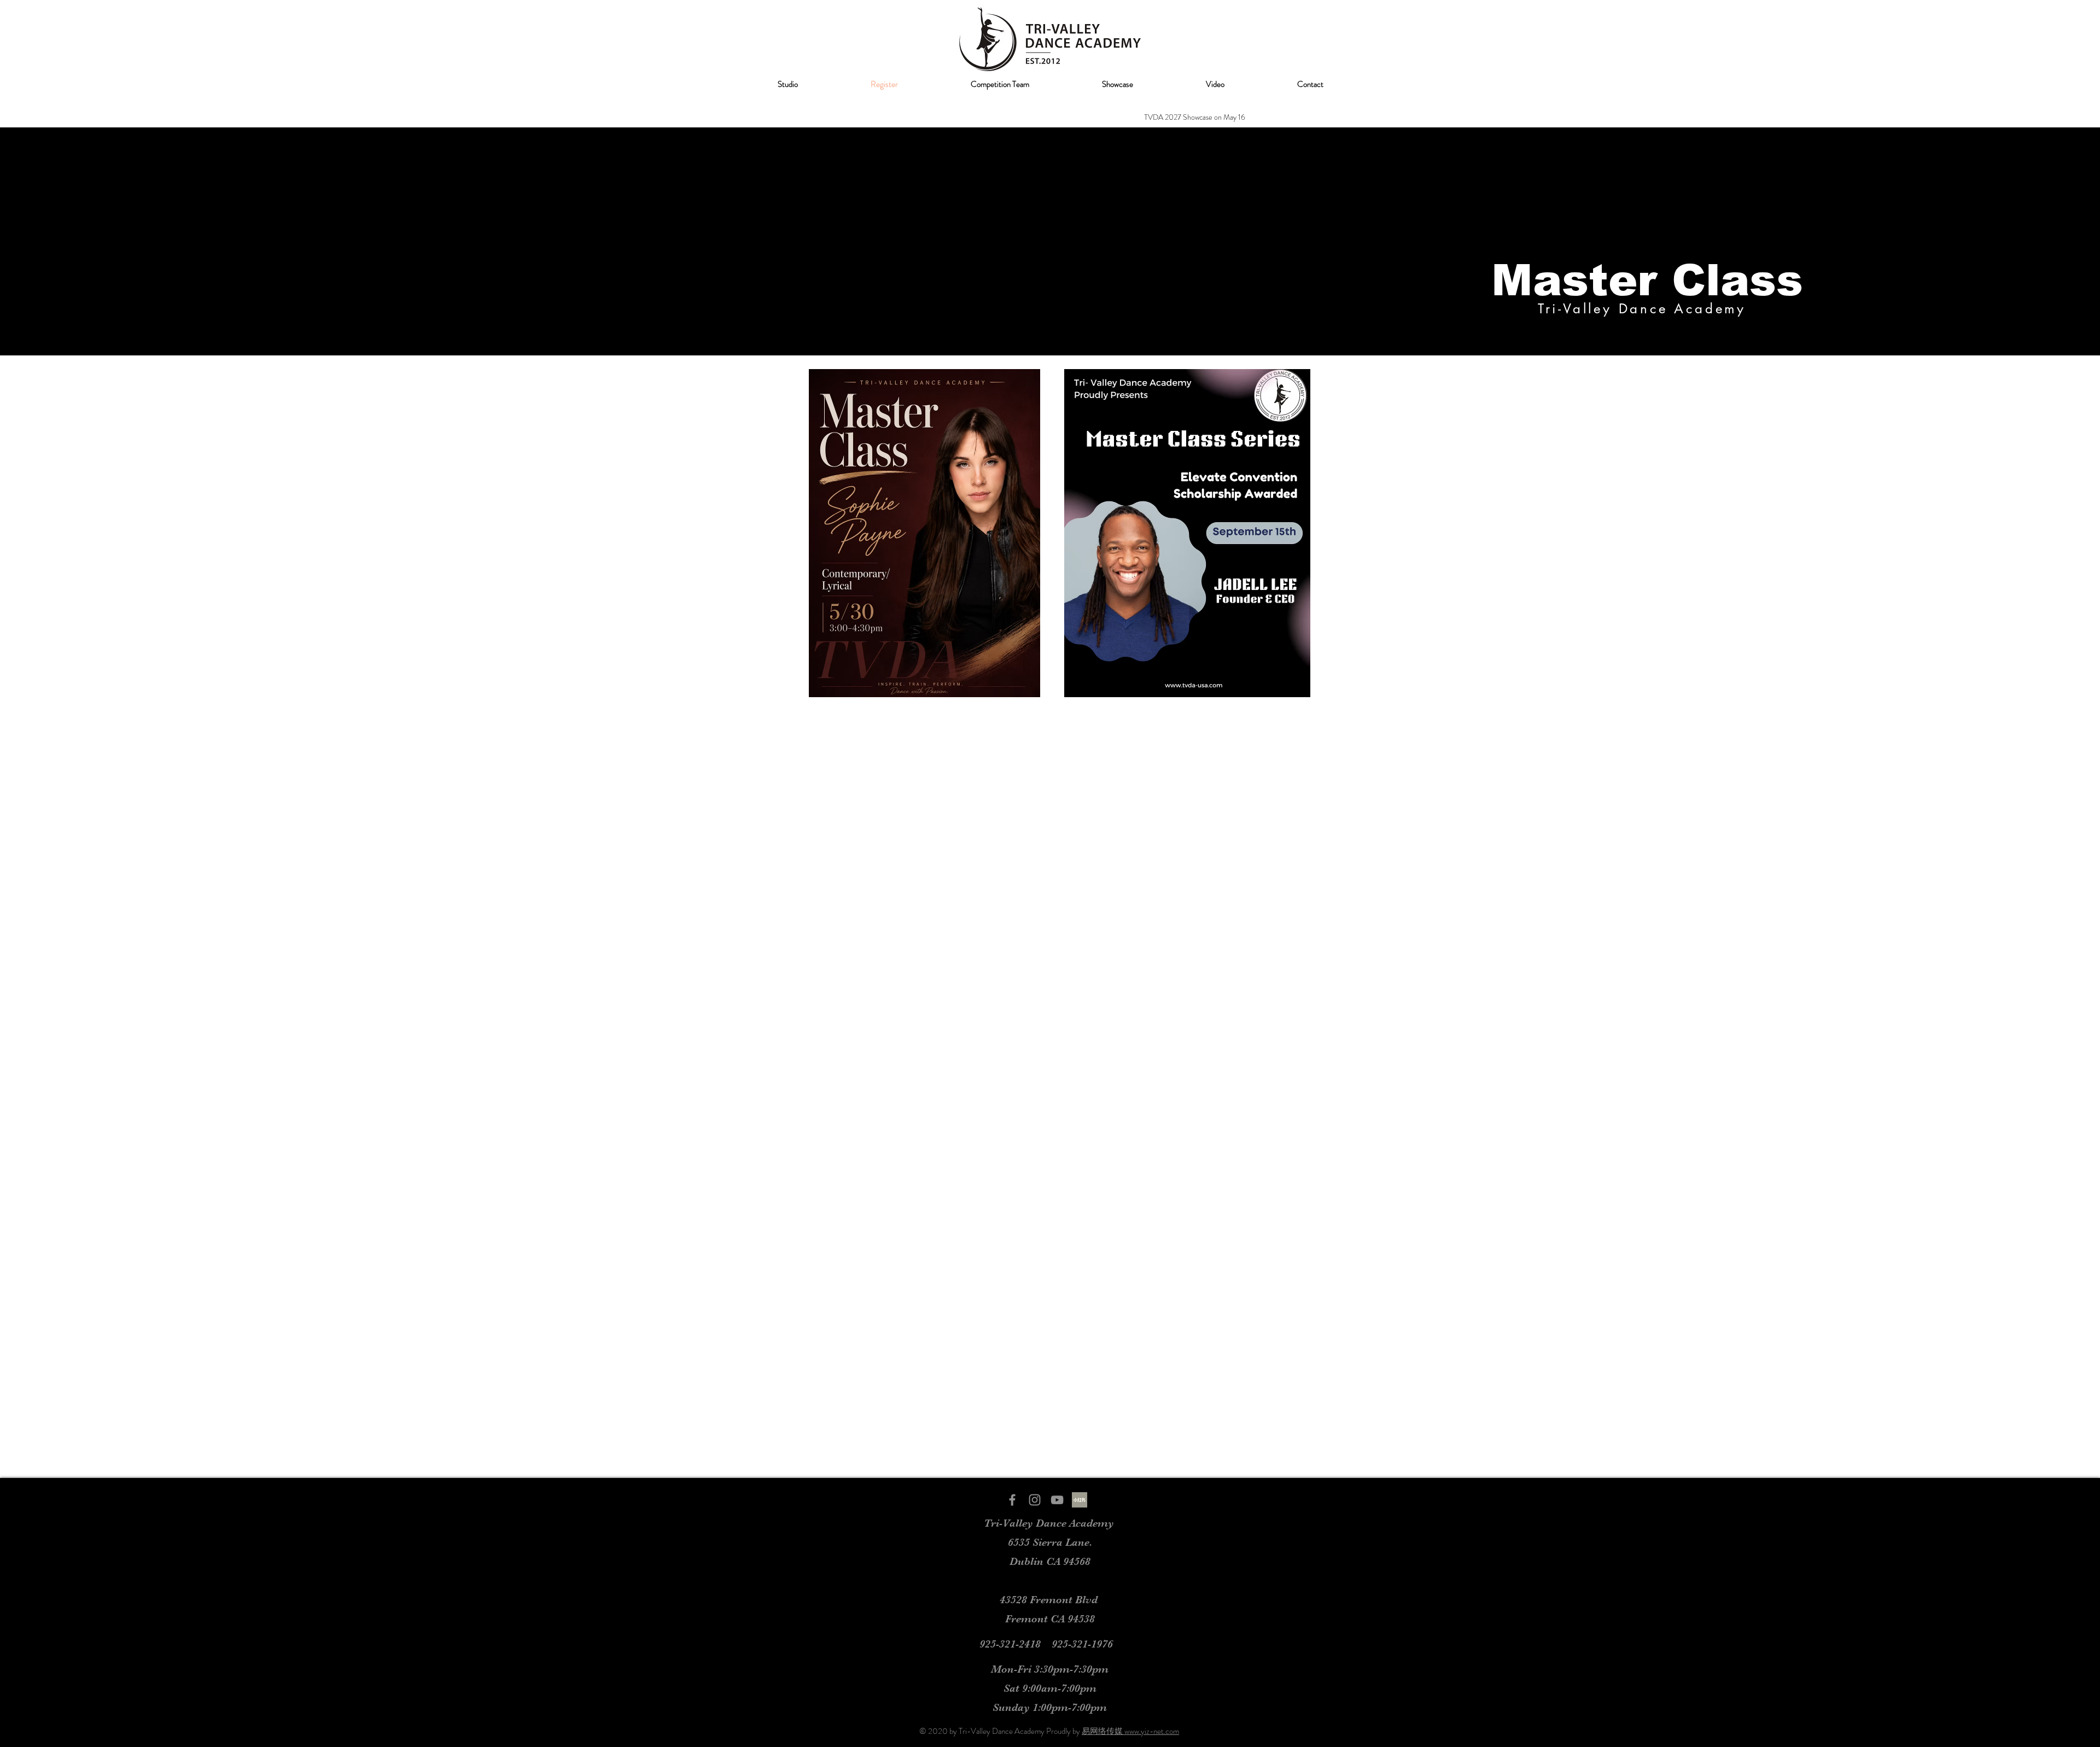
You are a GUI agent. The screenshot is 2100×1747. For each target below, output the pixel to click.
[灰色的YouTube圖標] (1057, 1500)
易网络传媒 (1103, 1731)
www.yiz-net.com (1152, 1731)
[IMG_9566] (1080, 1500)
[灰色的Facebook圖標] (1012, 1500)
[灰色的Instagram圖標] (1035, 1500)
